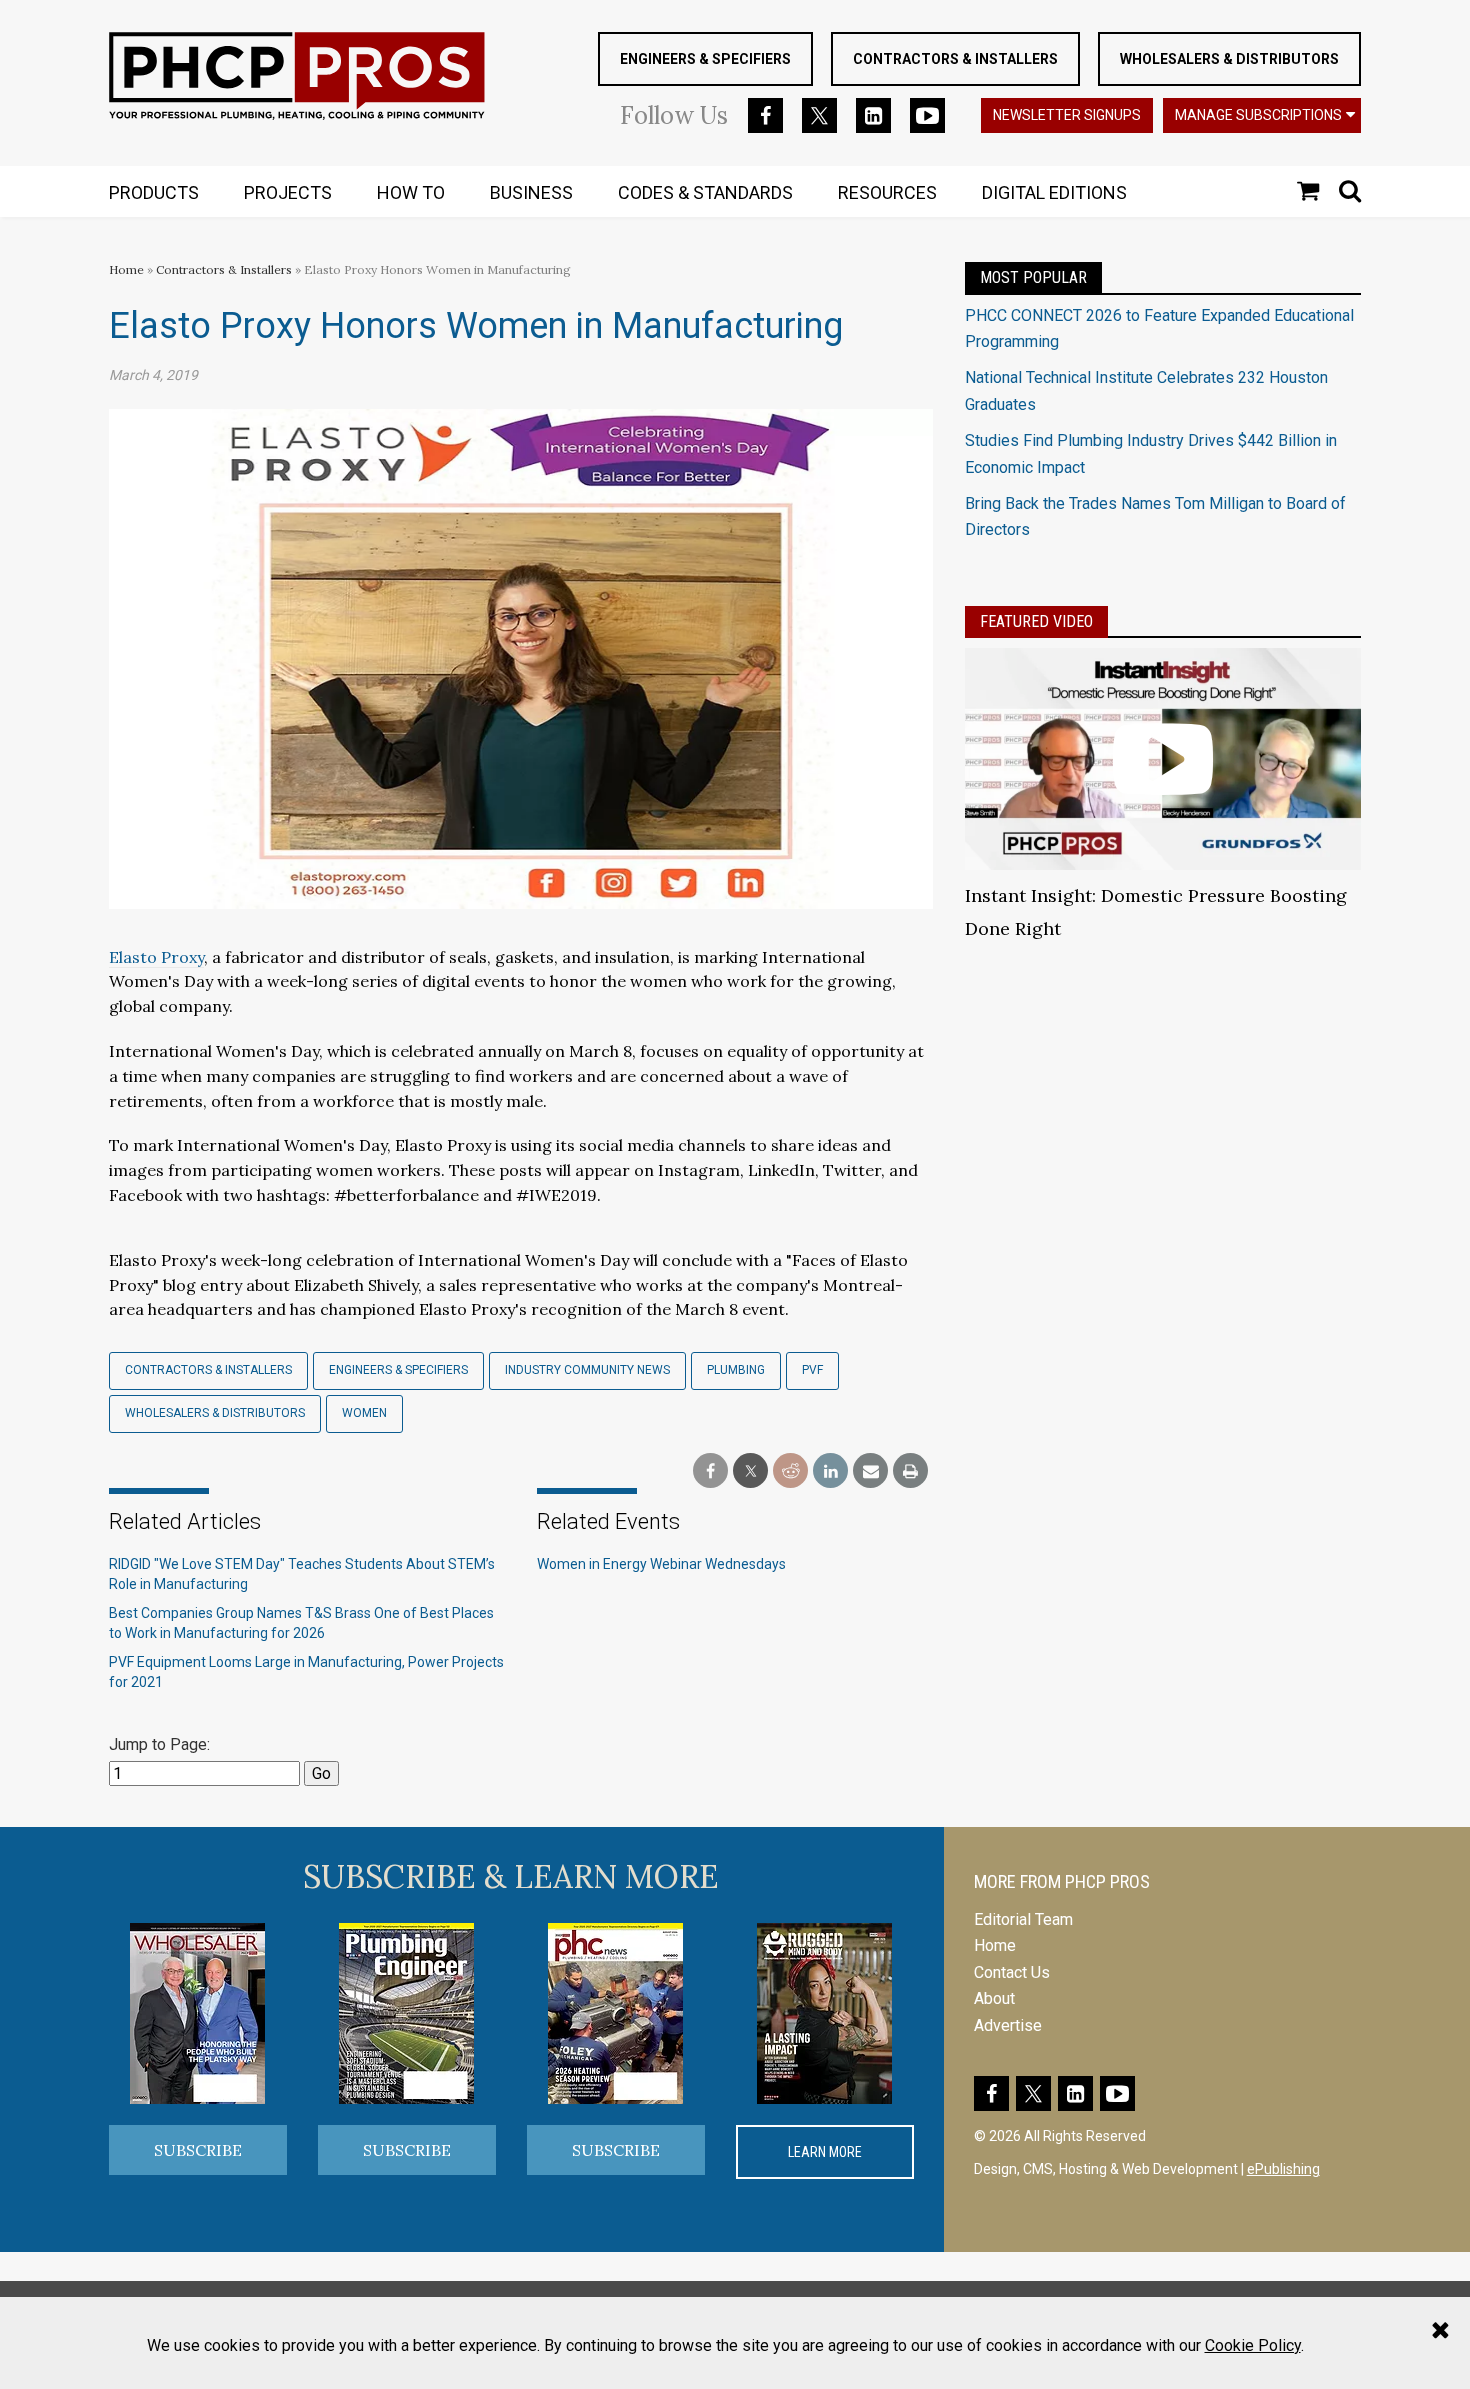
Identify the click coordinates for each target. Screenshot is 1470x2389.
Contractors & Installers (955, 59)
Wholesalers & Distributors (1229, 59)
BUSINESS (531, 192)
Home (126, 269)
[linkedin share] (830, 1471)
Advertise (1008, 2025)
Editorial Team (1023, 1919)
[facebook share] (710, 1471)
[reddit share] (790, 1471)
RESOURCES (887, 192)
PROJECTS (288, 192)
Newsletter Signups (1067, 115)
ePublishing (1283, 2169)
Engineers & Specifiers (705, 59)
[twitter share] (750, 1471)
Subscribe (198, 2150)
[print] (910, 1471)
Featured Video (1036, 621)
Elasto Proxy (156, 957)
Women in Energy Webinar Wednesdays (661, 1564)
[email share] (870, 1471)
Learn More (825, 2152)
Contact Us (1012, 1972)
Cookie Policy (1253, 2345)
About (994, 1998)
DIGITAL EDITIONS (1054, 192)
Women (364, 1413)
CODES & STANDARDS (705, 192)
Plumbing (736, 1370)
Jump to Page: (159, 1744)
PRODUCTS (154, 192)
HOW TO (411, 192)
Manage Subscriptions (1258, 115)
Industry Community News (587, 1370)
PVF (812, 1370)
